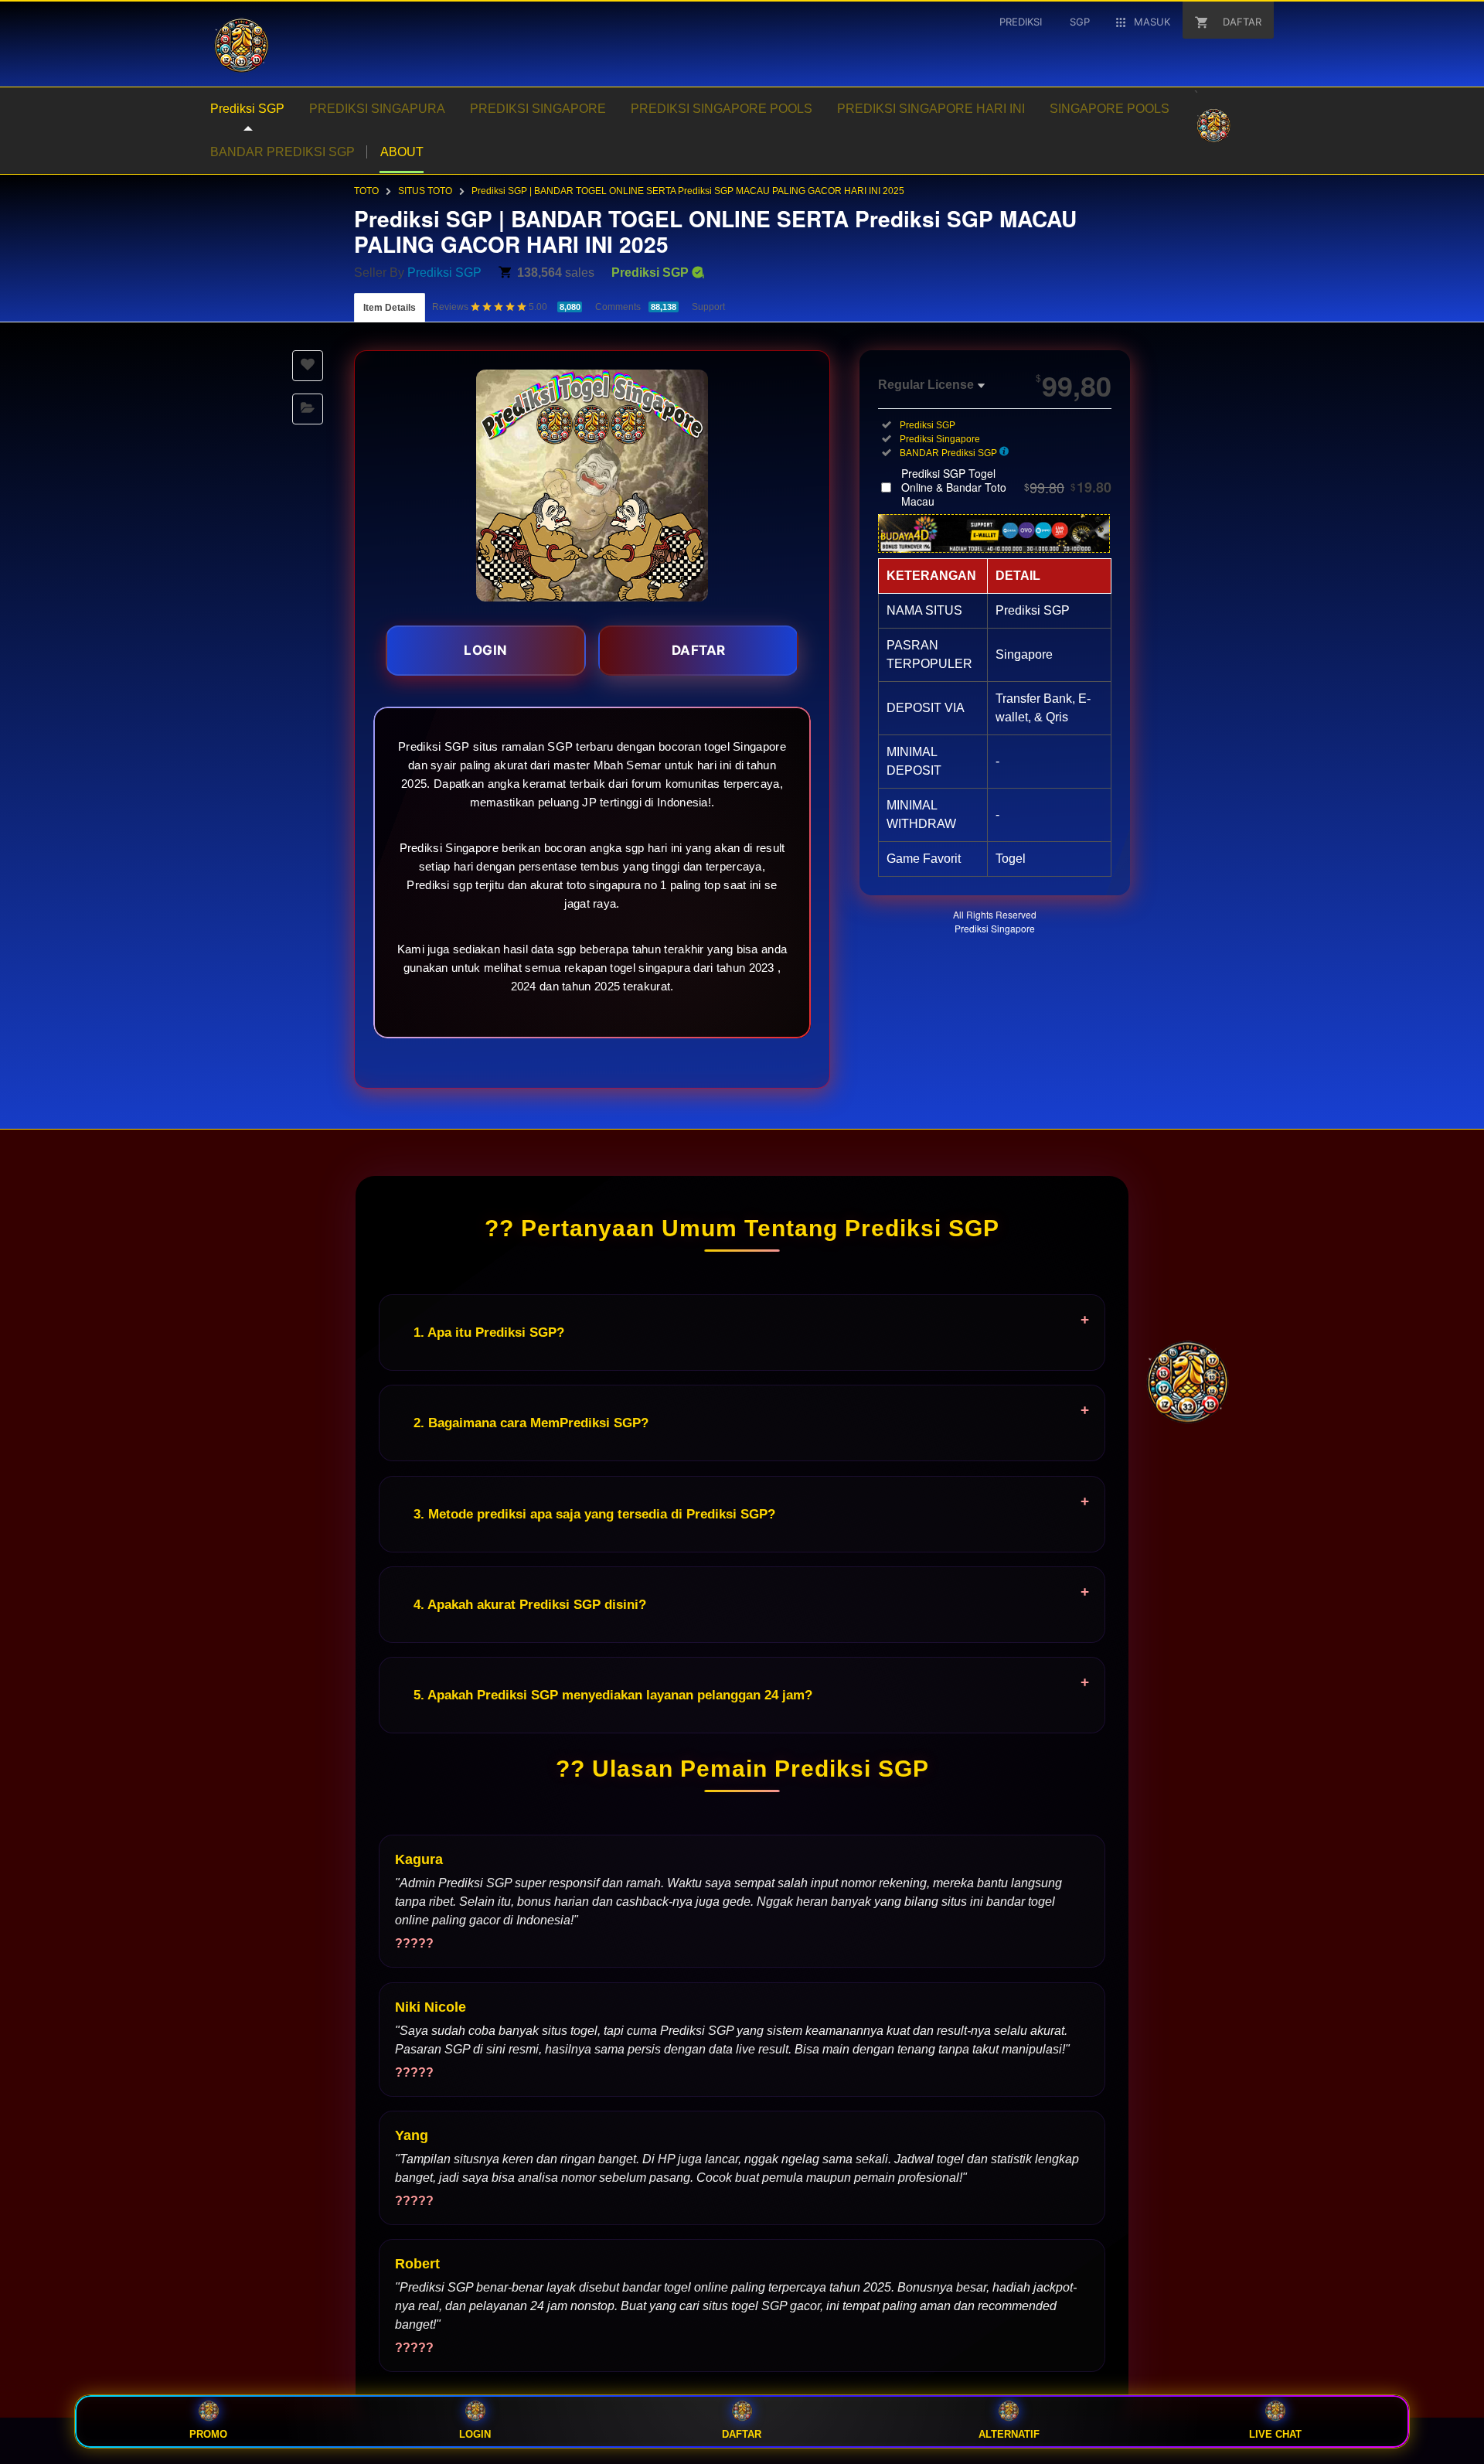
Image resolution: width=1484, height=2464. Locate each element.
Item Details (390, 308)
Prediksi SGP (444, 273)
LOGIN (486, 650)
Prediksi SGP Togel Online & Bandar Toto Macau (1006, 487)
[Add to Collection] (308, 409)
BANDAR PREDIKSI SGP (283, 152)
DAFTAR (699, 650)
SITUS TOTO (425, 191)
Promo (208, 2434)
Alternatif (1009, 2434)
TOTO (366, 191)
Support (708, 307)
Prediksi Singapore (995, 928)
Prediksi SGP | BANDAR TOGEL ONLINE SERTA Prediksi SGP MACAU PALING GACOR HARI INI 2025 (688, 191)
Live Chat (1275, 2434)
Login (475, 2434)
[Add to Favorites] (308, 366)
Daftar (742, 2434)
